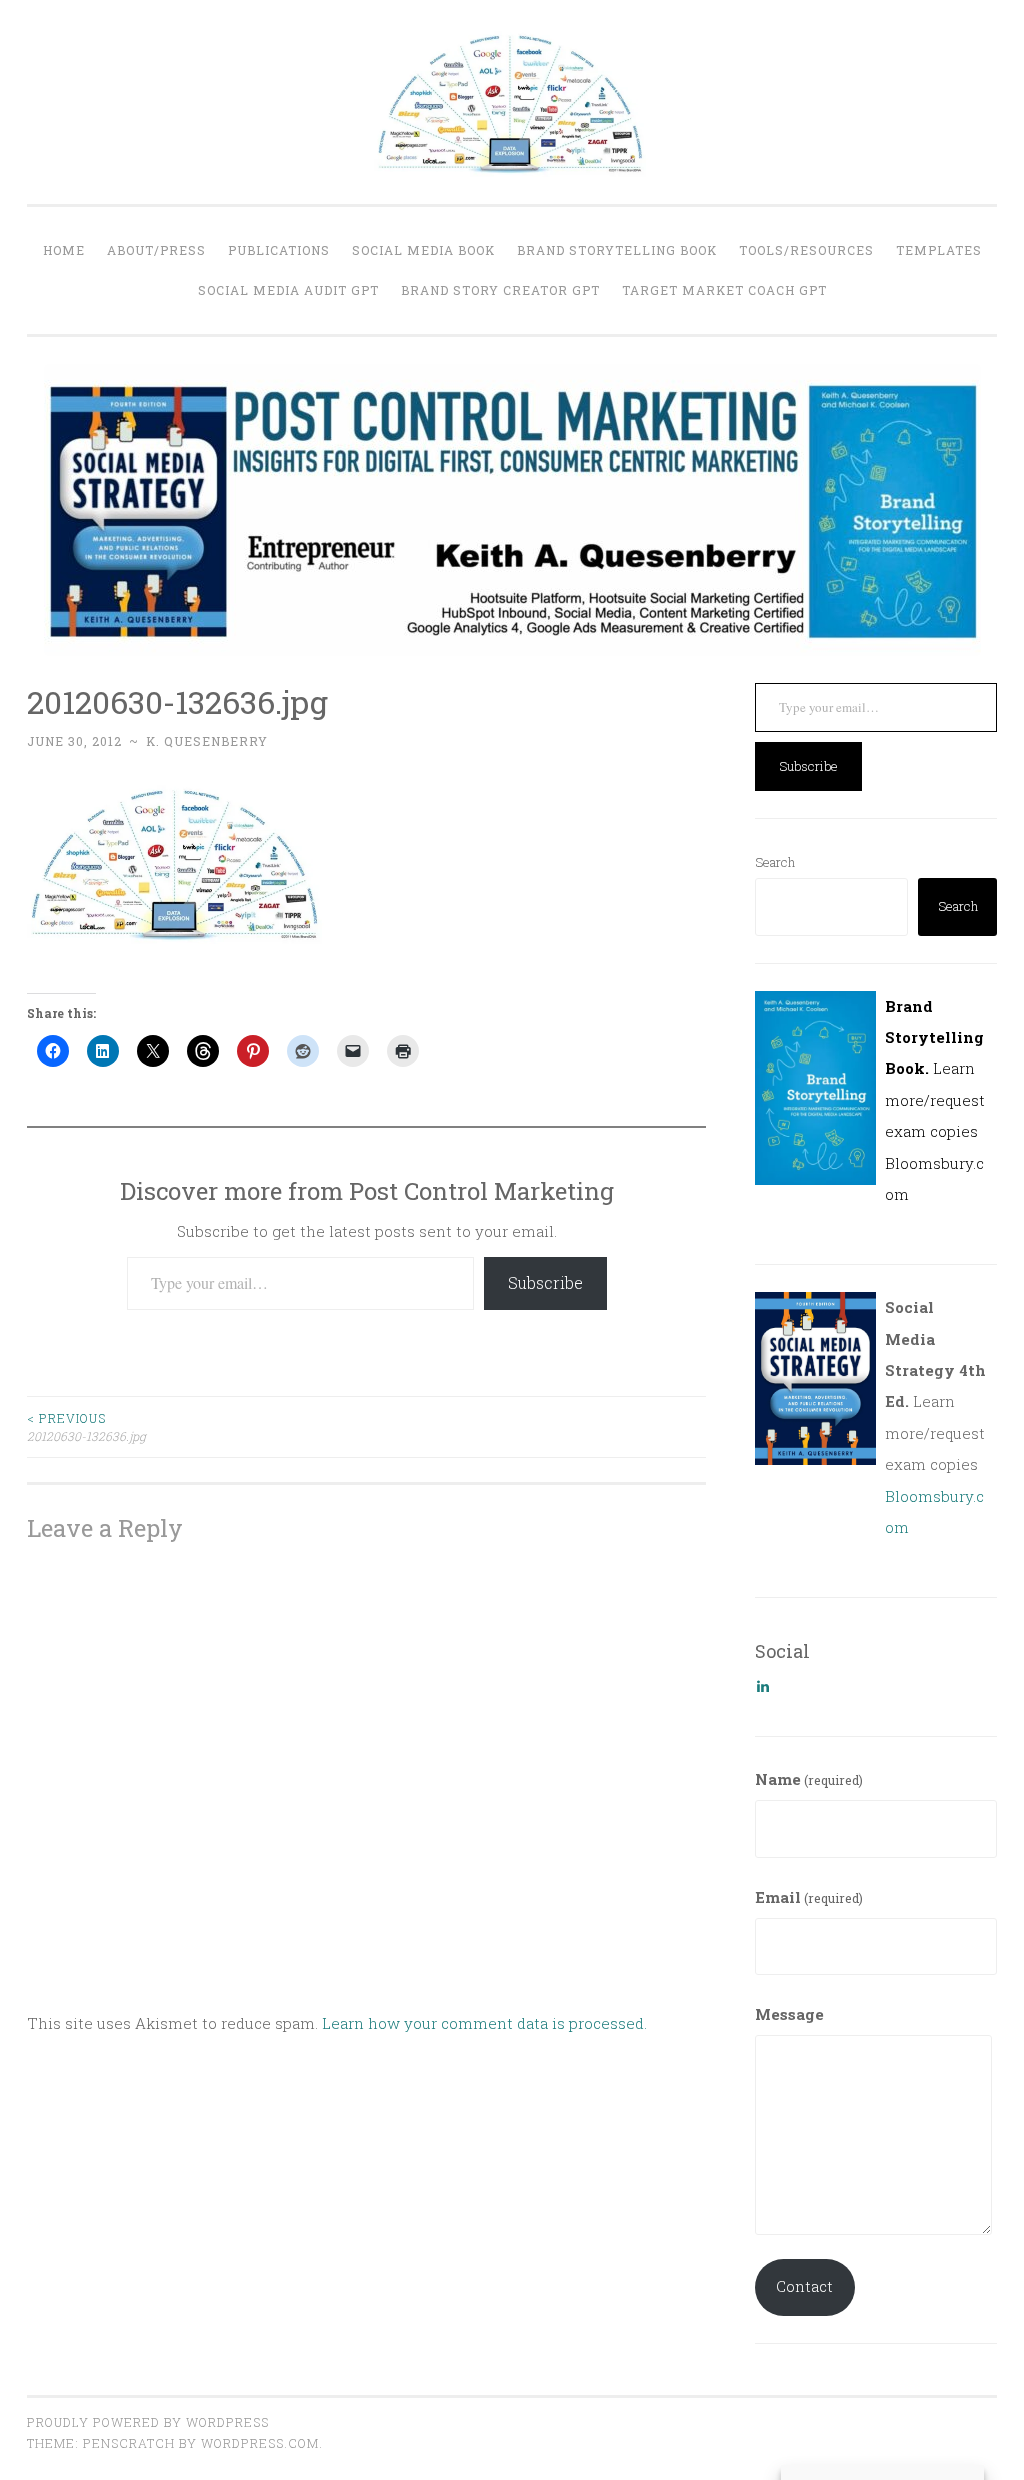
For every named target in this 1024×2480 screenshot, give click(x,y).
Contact (804, 2286)
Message (789, 2014)
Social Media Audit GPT (288, 290)
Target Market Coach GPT (724, 290)
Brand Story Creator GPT (500, 290)
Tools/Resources (806, 250)
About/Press (156, 250)
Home (64, 250)
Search (775, 862)
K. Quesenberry (207, 741)
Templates (939, 250)
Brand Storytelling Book (617, 250)
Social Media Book (423, 250)
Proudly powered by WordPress (148, 2422)
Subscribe (545, 1282)
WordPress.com (260, 2443)
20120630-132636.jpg (86, 1427)
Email (809, 1897)
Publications (279, 250)
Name (809, 1779)
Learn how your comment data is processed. (484, 2023)
